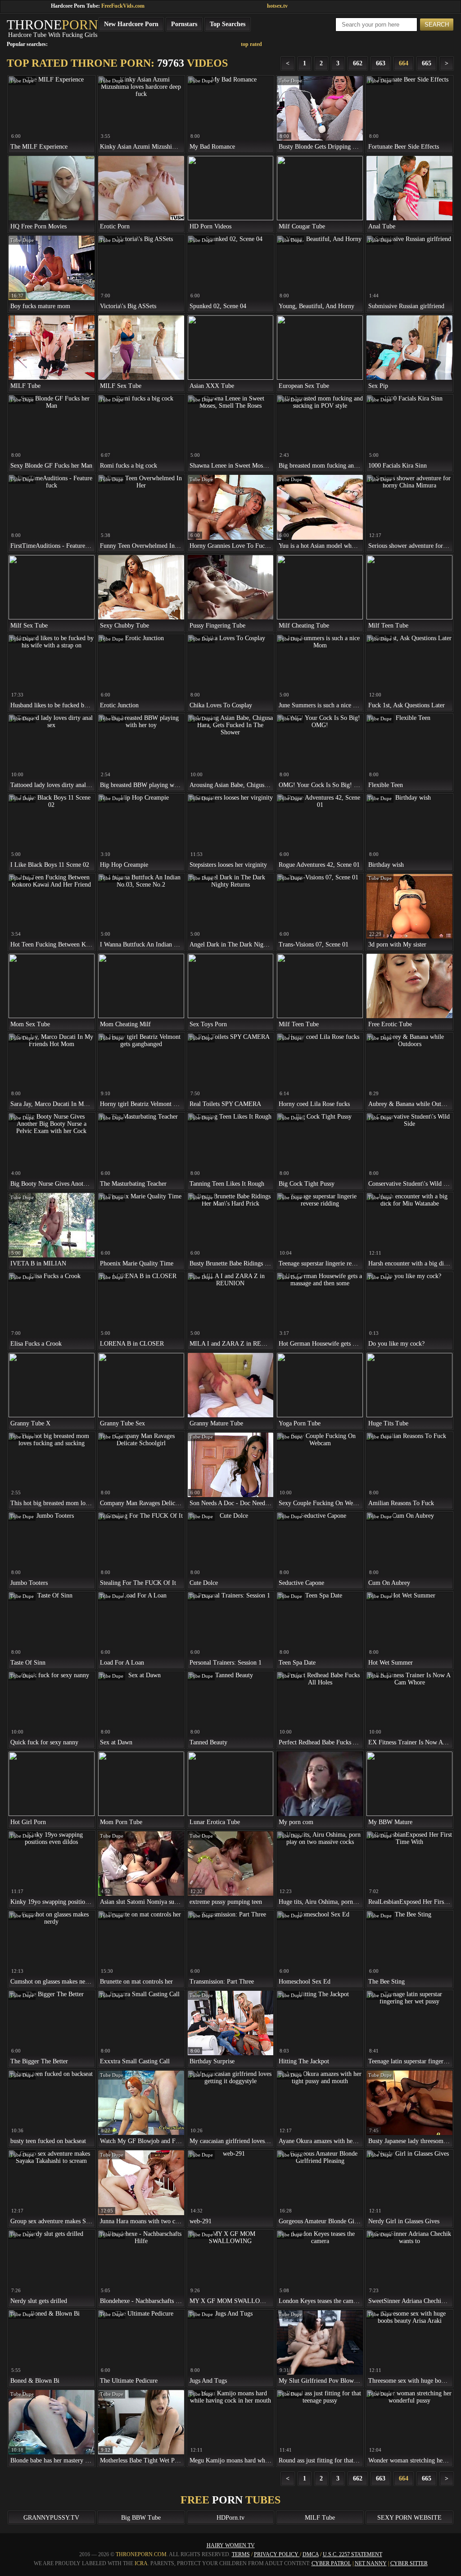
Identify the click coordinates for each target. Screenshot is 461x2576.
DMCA (311, 2554)
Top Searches (228, 24)
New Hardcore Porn (131, 24)
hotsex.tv (277, 6)
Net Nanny (371, 2563)
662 (358, 63)
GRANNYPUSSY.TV (51, 2518)
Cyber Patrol (331, 2563)
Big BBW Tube (141, 2518)
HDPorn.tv (230, 2518)
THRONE (52, 25)
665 (427, 63)
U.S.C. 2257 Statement (353, 2554)
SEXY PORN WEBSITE (409, 2518)
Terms (241, 2554)
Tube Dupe (22, 81)
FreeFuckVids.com (123, 6)
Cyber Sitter (409, 2563)
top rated (251, 44)
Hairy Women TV (231, 2545)
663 (381, 63)
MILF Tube (320, 2518)
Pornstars (184, 24)
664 (404, 63)
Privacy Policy (277, 2554)
